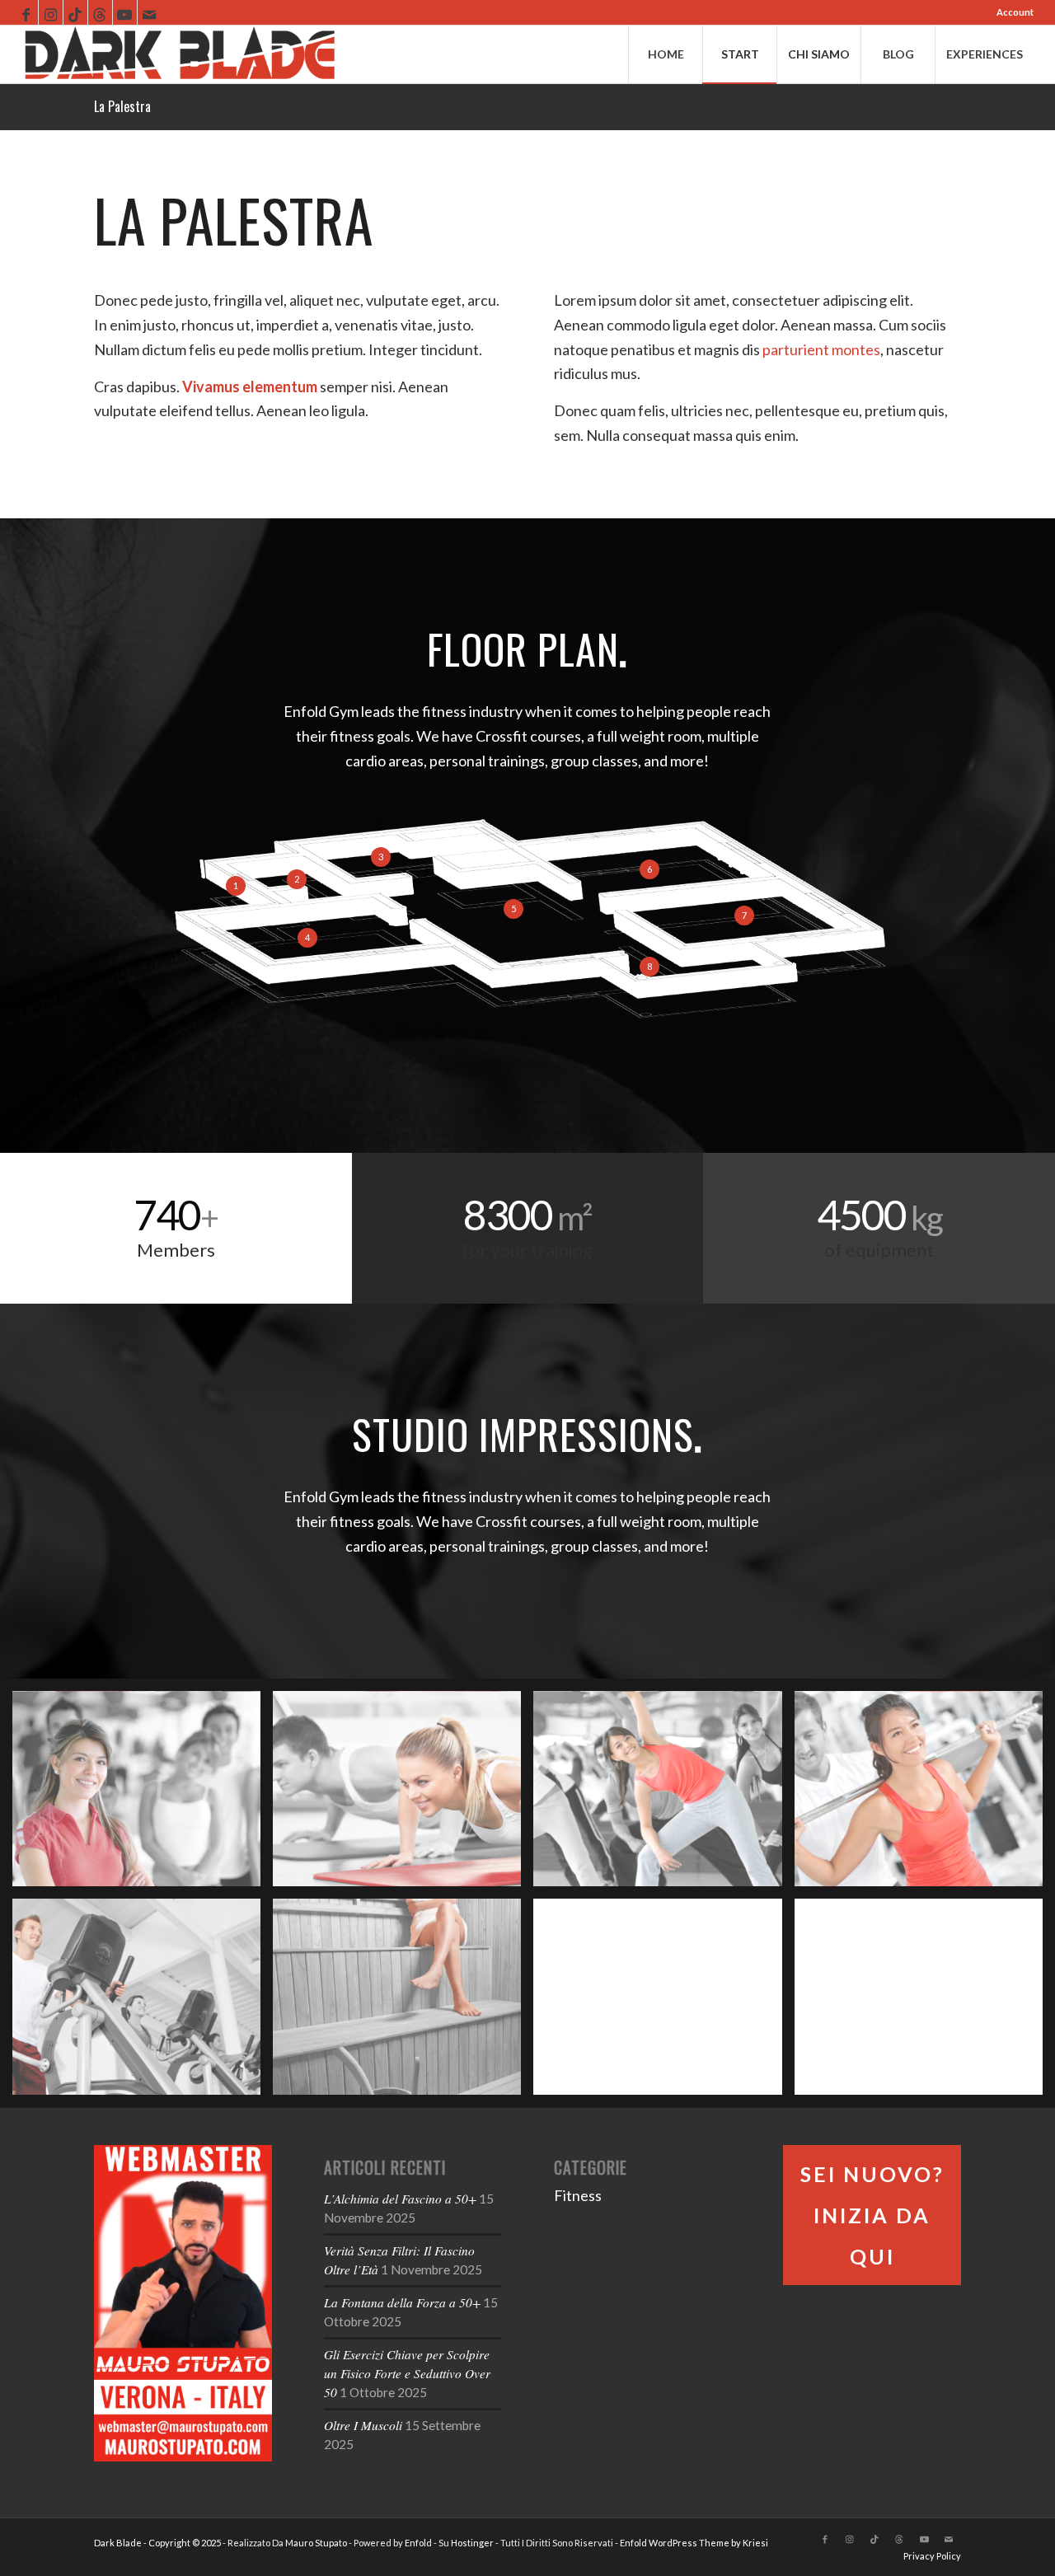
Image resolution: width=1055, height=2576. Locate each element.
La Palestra (122, 106)
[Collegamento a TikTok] (75, 12)
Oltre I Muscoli (363, 2425)
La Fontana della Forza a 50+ (402, 2302)
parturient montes (821, 349)
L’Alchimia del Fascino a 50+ (400, 2199)
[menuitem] (1011, 12)
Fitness (578, 2195)
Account (1015, 12)
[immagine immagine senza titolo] (143, 1795)
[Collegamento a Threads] (100, 12)
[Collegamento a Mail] (150, 12)
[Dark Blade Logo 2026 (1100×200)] (180, 54)
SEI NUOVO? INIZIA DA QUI (872, 2215)
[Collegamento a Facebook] (26, 12)
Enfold (418, 2543)
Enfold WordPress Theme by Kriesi (694, 2543)
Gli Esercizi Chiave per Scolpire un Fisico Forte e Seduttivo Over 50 (407, 2373)
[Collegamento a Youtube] (125, 12)
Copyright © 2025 (185, 2543)
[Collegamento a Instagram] (51, 12)
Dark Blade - (121, 2543)
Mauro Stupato (316, 2543)
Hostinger (472, 2543)
